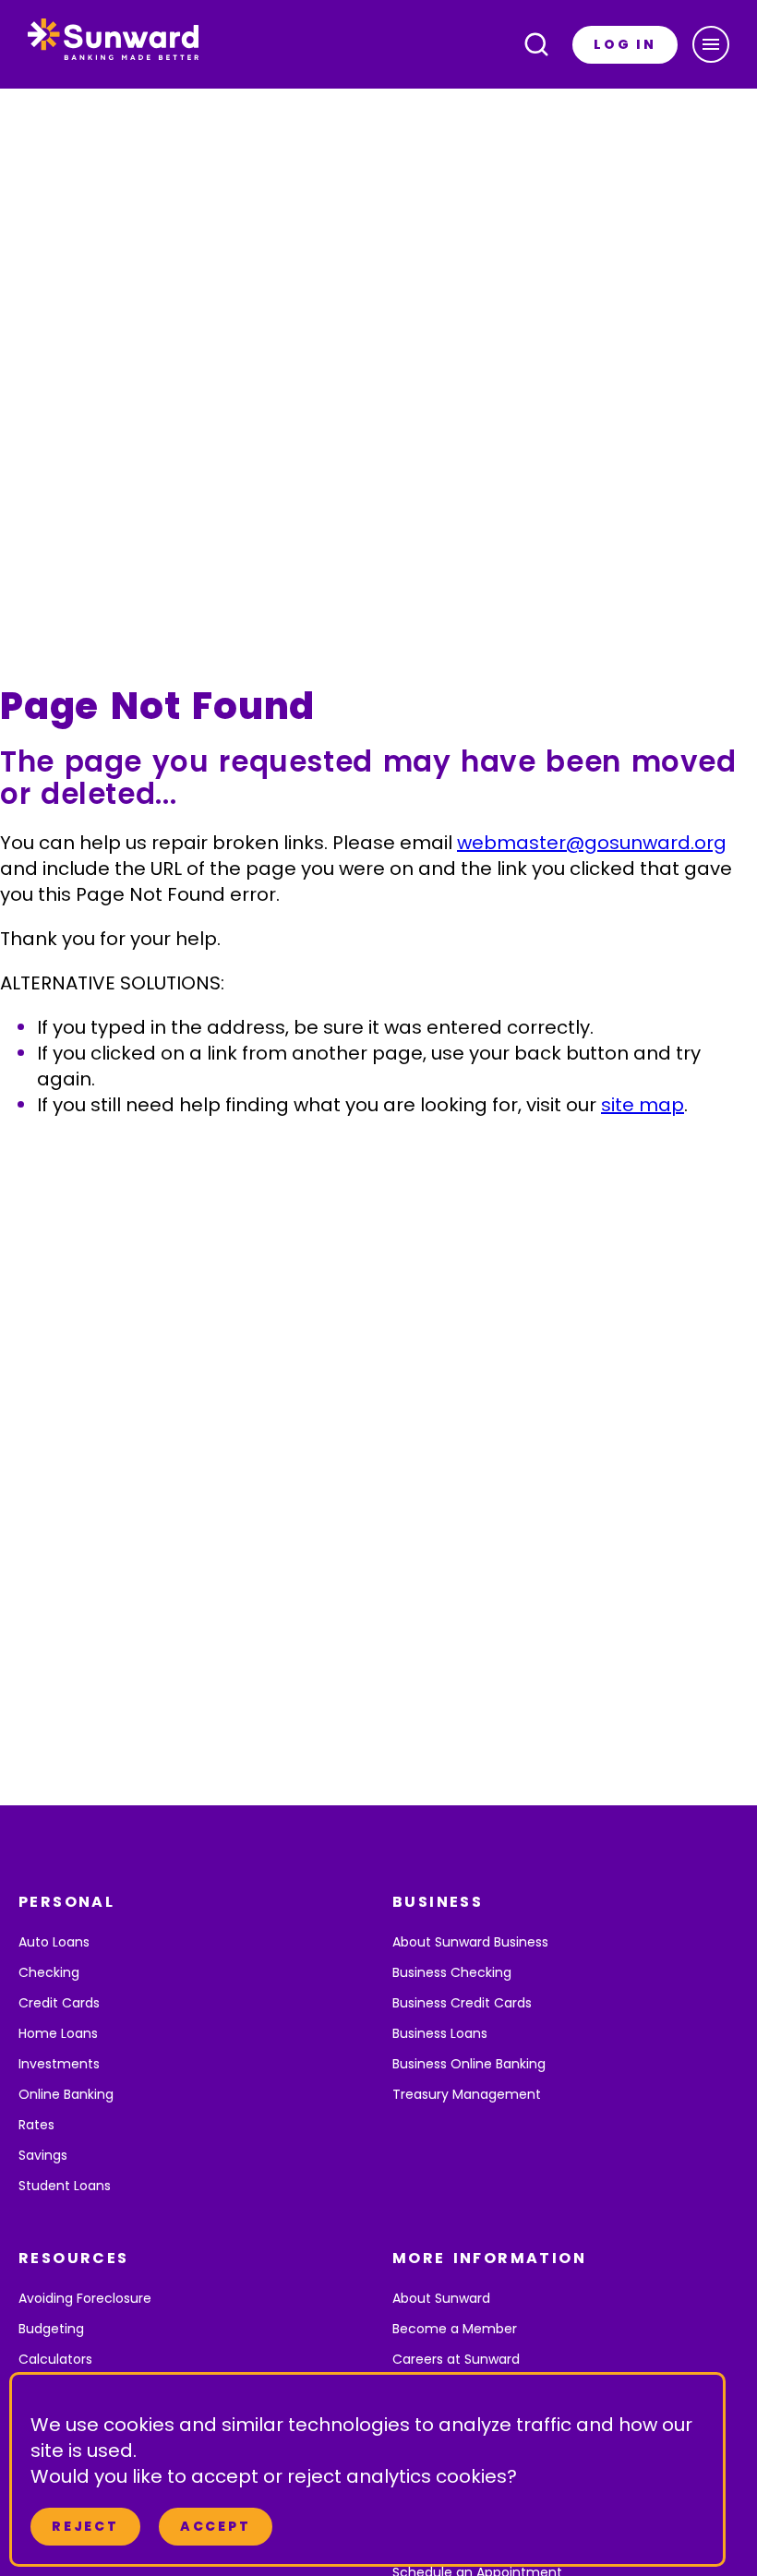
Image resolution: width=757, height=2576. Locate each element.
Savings (43, 2155)
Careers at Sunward (456, 2359)
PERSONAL (66, 1902)
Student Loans (65, 2186)
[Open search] (536, 44)
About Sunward (441, 2298)
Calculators (55, 2359)
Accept (216, 2526)
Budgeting (51, 2329)
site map (643, 1105)
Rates (36, 2125)
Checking (49, 1972)
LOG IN (625, 44)
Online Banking (66, 2094)
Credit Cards (59, 2003)
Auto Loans (54, 1942)
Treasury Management (467, 2094)
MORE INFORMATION (489, 2258)
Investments (59, 2064)
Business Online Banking (469, 2064)
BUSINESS (438, 1902)
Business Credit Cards (462, 2003)
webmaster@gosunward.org (592, 843)
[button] (711, 44)
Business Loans (440, 2033)
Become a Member (455, 2329)
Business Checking (452, 1972)
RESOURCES (74, 2258)
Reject (85, 2526)
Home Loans (58, 2033)
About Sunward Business (470, 1942)
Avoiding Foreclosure (85, 2298)
